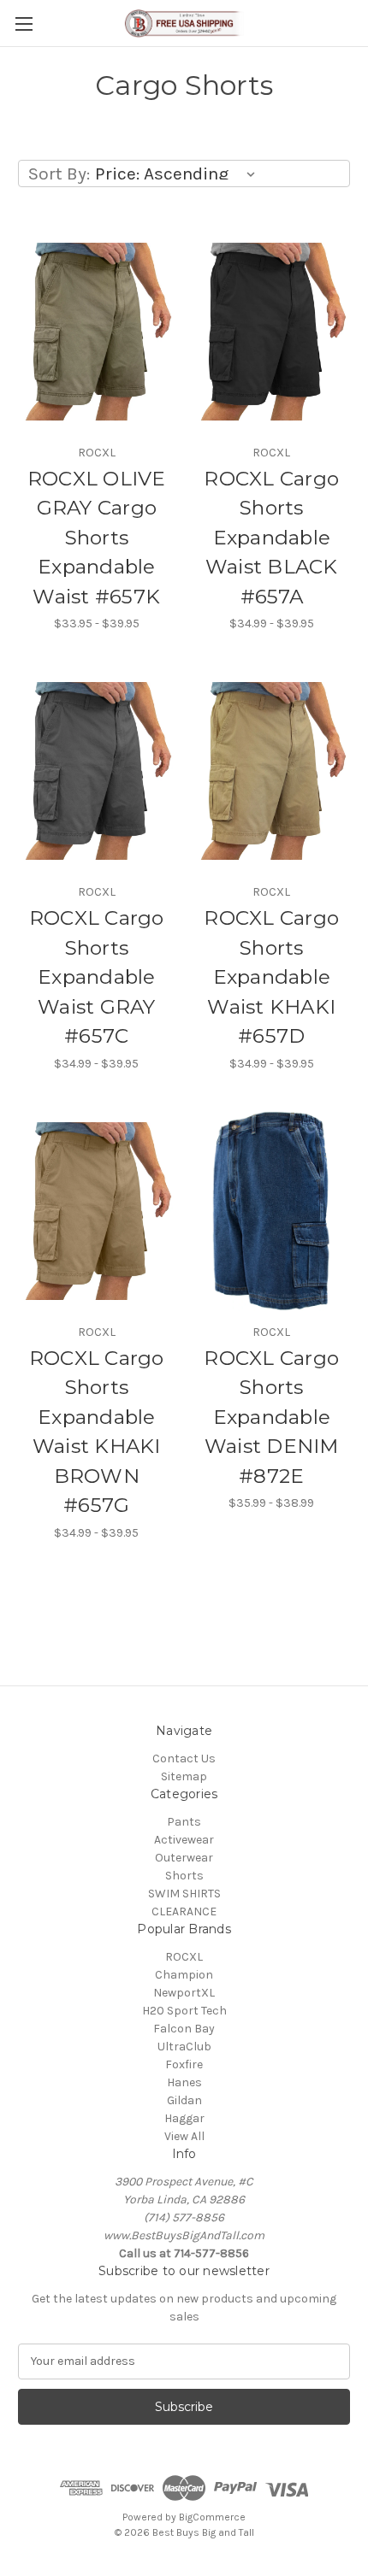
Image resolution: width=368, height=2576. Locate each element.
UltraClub (184, 2047)
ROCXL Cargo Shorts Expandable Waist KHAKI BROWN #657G (97, 1432)
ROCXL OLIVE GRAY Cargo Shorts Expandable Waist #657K (97, 538)
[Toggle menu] (24, 24)
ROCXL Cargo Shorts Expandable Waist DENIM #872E (271, 1417)
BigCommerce (212, 2517)
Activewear (184, 1840)
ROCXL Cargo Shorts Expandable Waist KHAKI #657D (271, 977)
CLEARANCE (184, 1911)
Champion (184, 1975)
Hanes (184, 2082)
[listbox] (178, 173)
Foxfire (184, 2064)
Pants (184, 1822)
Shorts (184, 1876)
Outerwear (184, 1858)
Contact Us (184, 1759)
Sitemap (184, 1776)
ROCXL (184, 1957)
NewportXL (184, 1993)
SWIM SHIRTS (184, 1894)
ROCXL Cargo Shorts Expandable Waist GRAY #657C (97, 977)
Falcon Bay (184, 2029)
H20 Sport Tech (184, 2011)
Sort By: (59, 173)
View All (184, 2136)
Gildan (184, 2100)
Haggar (184, 2118)
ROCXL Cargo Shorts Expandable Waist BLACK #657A (271, 538)
